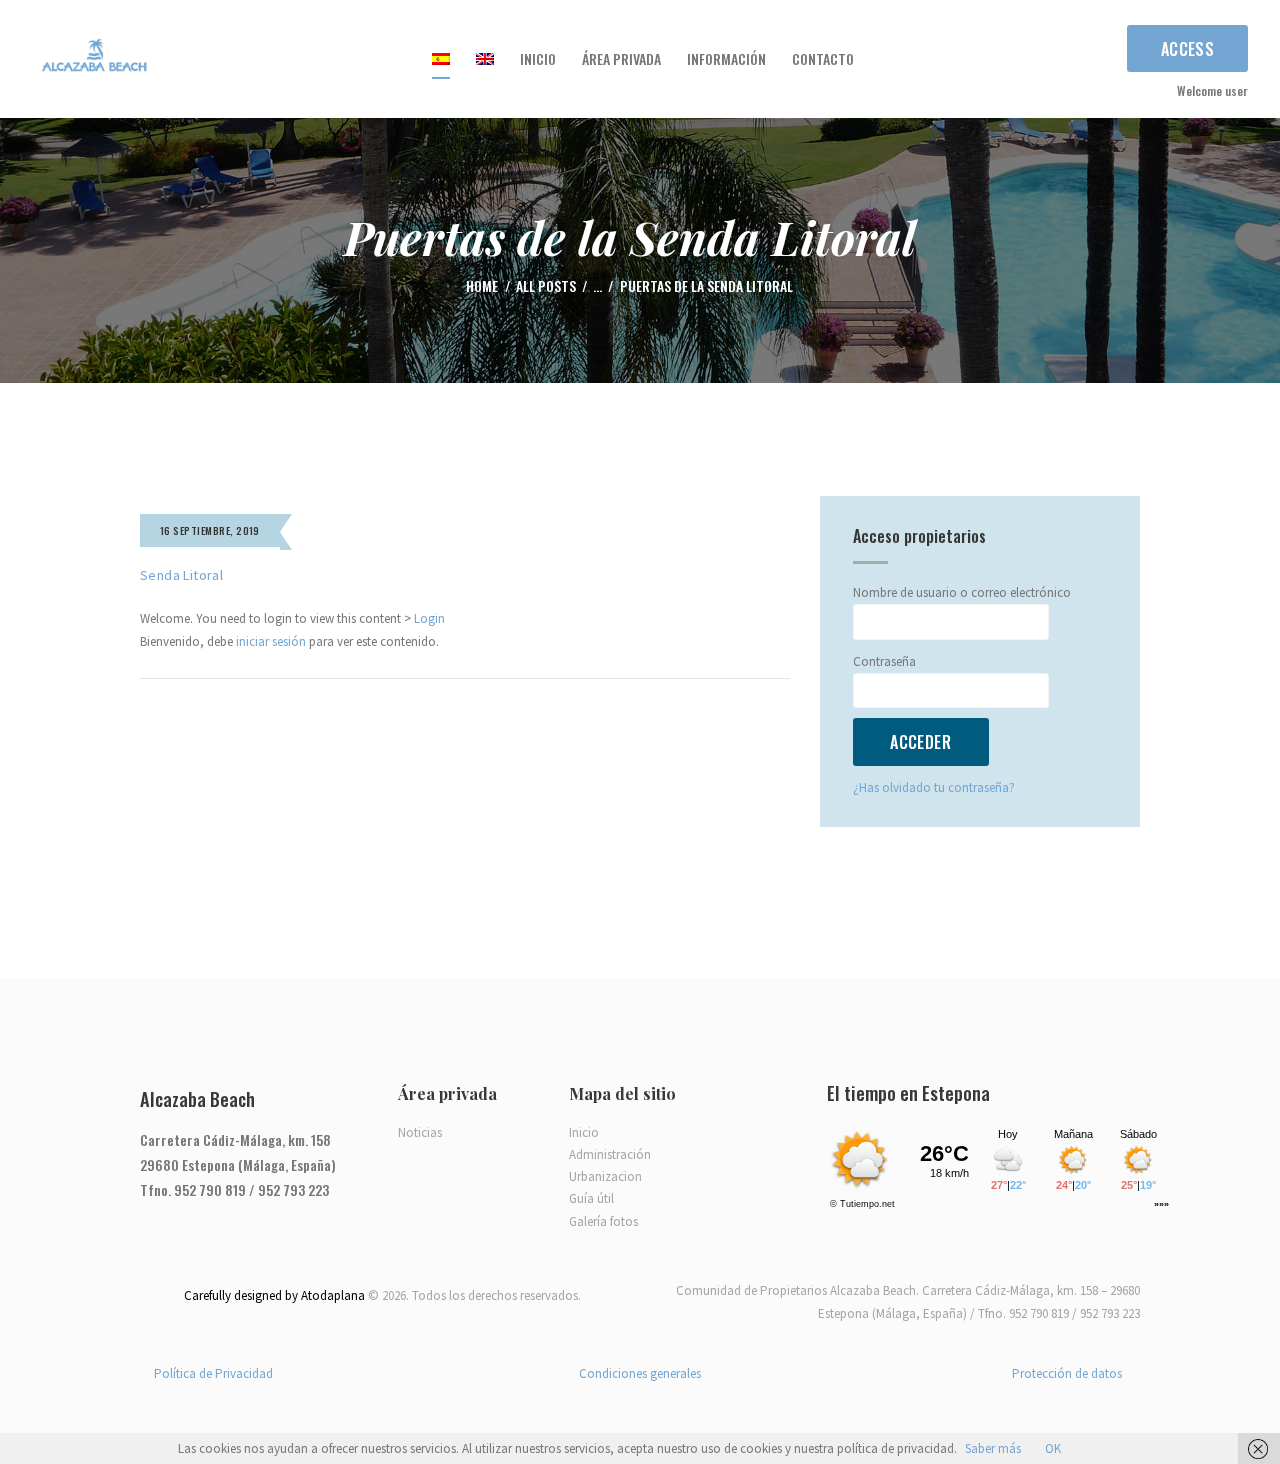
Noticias (420, 1132)
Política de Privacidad (213, 1373)
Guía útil (591, 1198)
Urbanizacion (605, 1176)
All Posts (546, 286)
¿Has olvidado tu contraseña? (934, 787)
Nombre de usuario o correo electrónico (962, 592)
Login (429, 618)
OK (1053, 1448)
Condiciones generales (640, 1373)
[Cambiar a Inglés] (485, 59)
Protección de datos (1067, 1373)
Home (482, 286)
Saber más (993, 1448)
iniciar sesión (271, 641)
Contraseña (884, 661)
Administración (610, 1154)
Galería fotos (603, 1221)
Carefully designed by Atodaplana (274, 1295)
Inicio (584, 1132)
